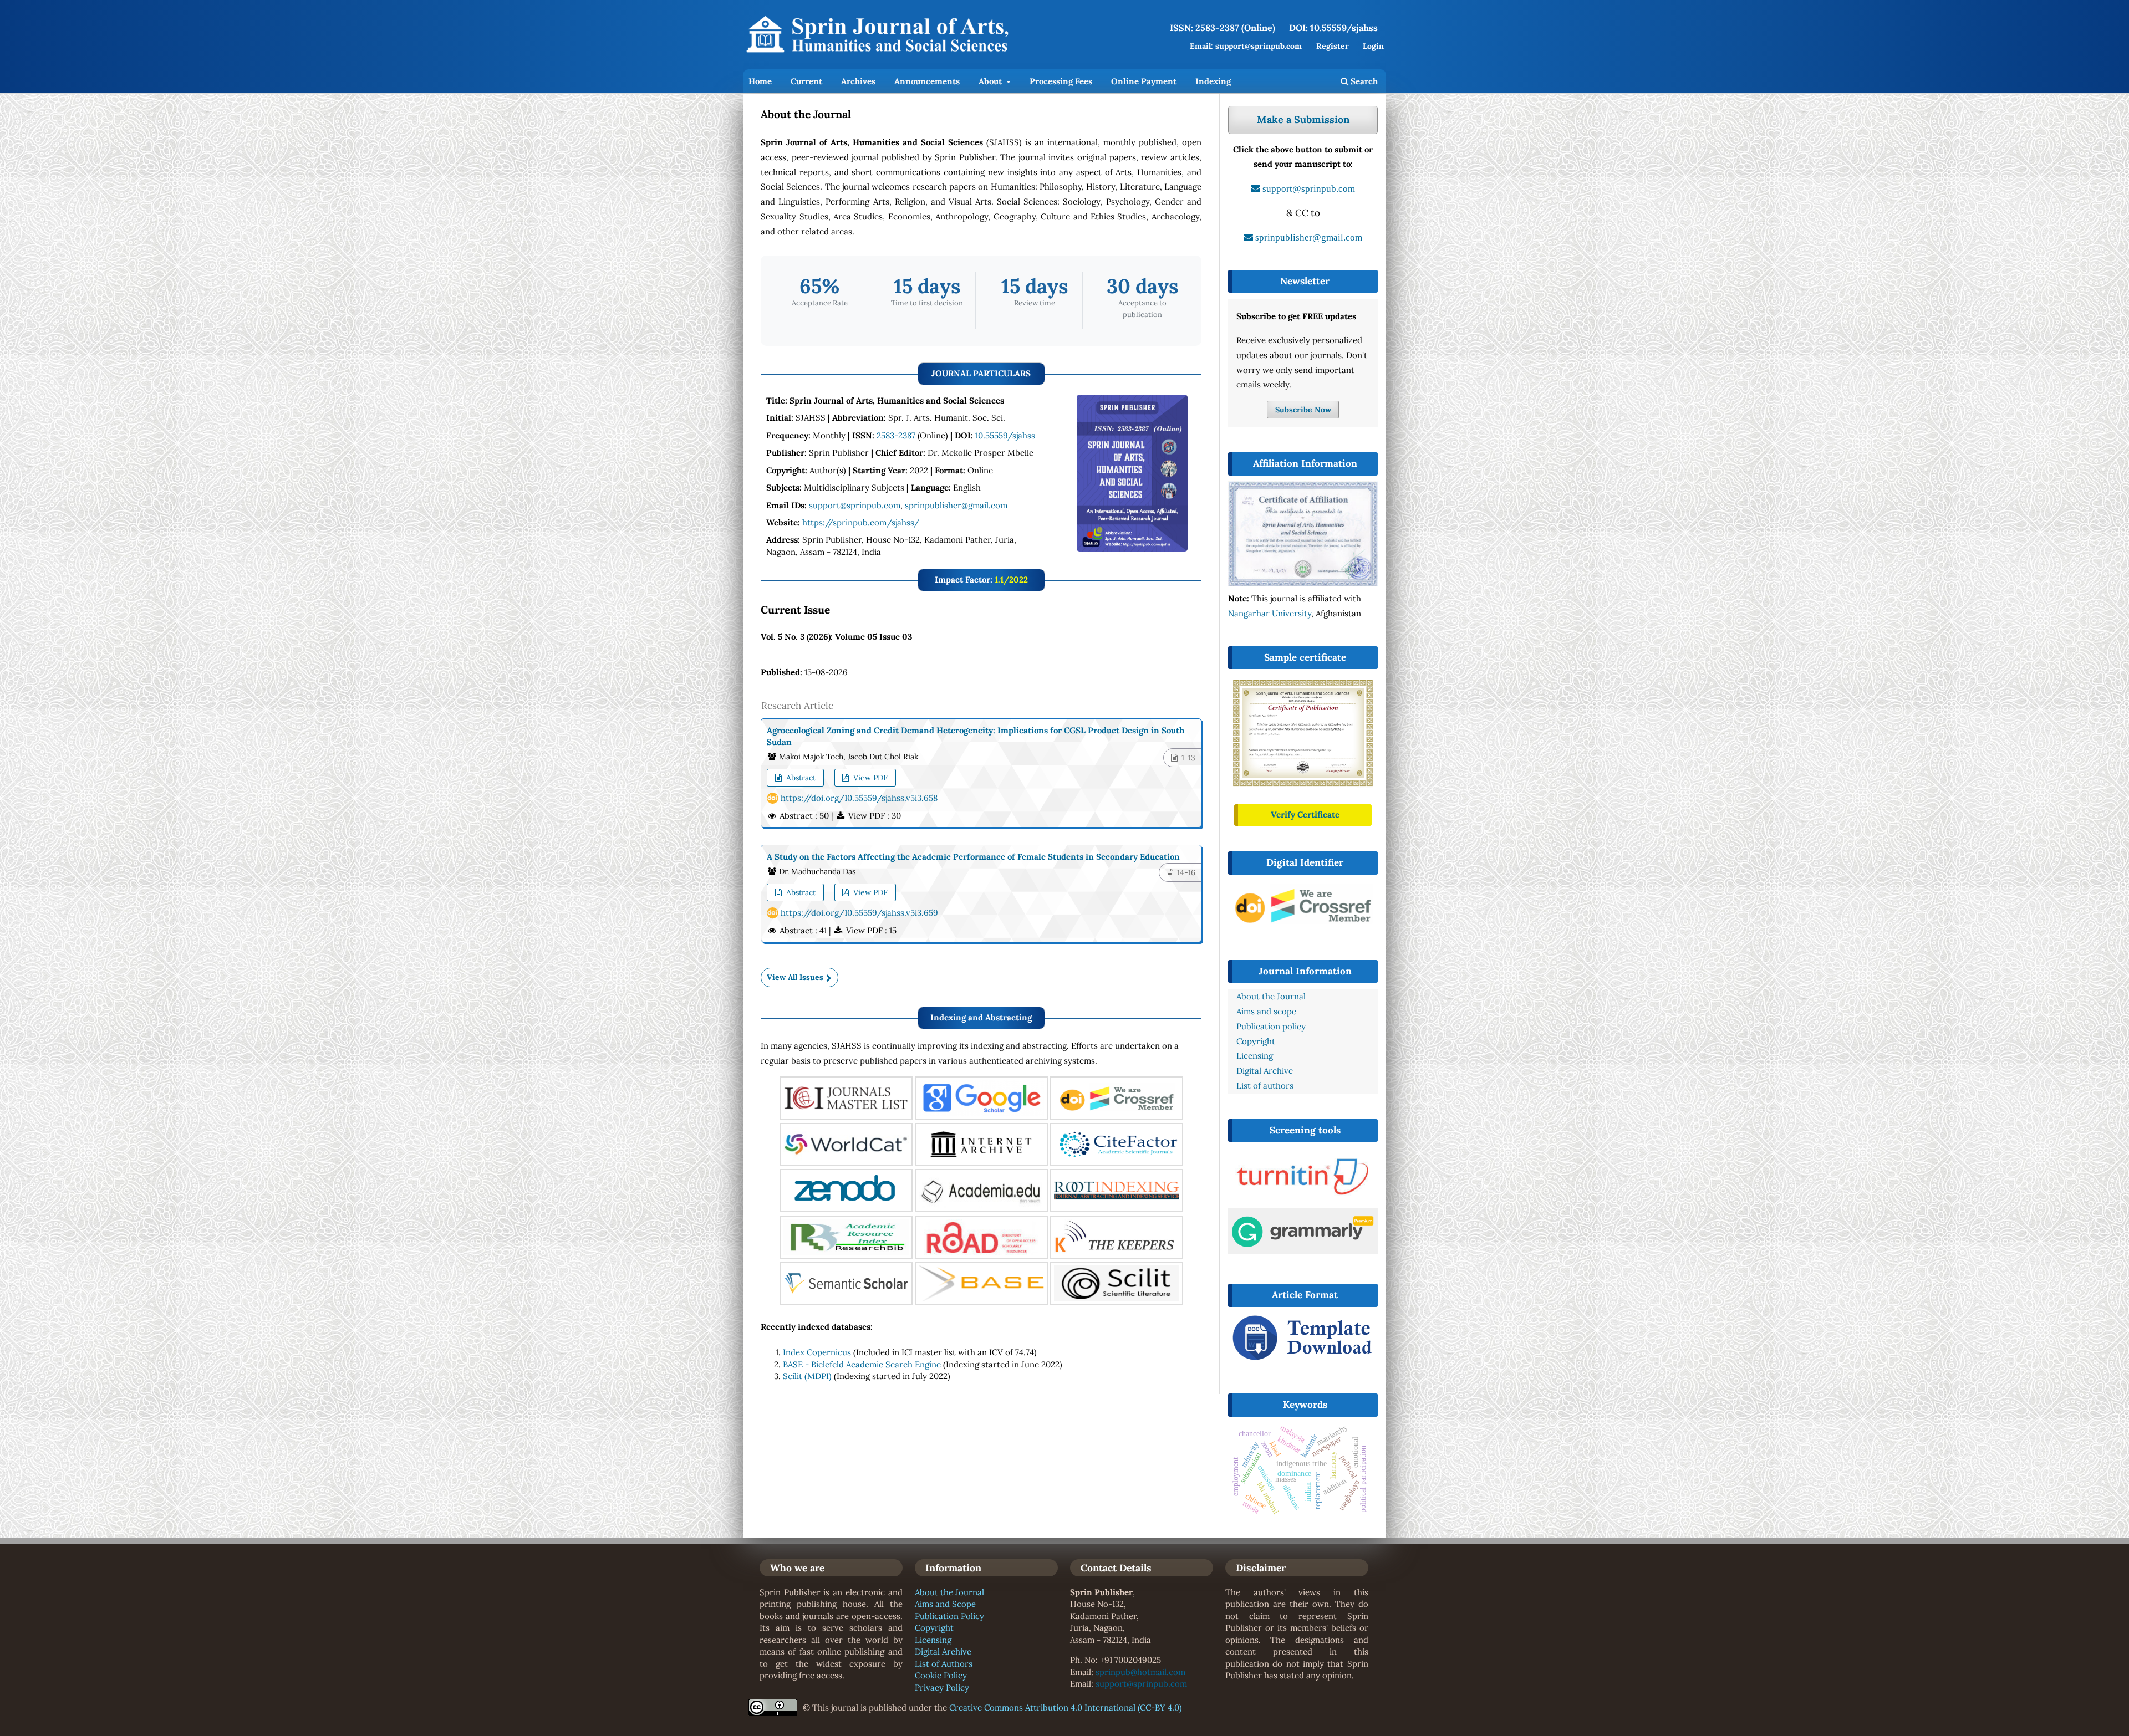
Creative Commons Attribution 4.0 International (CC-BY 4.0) (1066, 1707)
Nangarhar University (1270, 613)
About (991, 81)
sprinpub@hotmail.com (1140, 1672)
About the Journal (949, 1592)
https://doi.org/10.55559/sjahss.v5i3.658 (859, 798)
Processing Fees (1061, 81)
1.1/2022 (1011, 579)
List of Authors (944, 1664)
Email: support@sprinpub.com (1246, 46)
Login (1373, 46)
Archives (858, 81)
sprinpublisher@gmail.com (956, 505)
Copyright (934, 1628)
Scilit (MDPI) (807, 1376)
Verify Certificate (1305, 815)
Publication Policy (949, 1616)
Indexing (1213, 81)
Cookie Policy (941, 1675)
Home (760, 81)
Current (806, 81)
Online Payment (1144, 81)
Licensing (933, 1640)
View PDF (869, 778)
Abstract (800, 778)
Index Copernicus (817, 1352)
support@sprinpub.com (855, 505)
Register (1333, 46)
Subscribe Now (1303, 410)
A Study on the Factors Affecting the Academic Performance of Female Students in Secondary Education (973, 857)
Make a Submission (1303, 119)
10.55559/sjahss (1005, 435)
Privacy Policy (942, 1688)
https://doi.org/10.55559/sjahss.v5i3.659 (859, 913)
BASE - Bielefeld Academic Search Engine (862, 1364)
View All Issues (795, 977)
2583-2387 (896, 435)
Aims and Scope (945, 1604)
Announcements (927, 81)
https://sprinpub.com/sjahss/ (861, 522)
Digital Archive (943, 1651)
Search (1363, 81)
